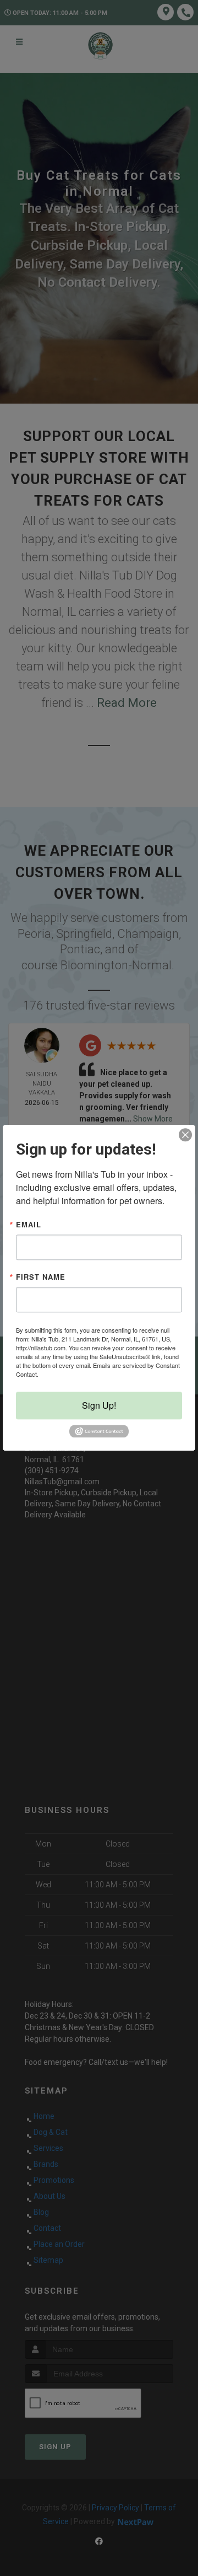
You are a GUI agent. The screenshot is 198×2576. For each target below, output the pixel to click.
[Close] (185, 1135)
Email (29, 1224)
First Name (41, 1277)
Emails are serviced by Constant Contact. (98, 1370)
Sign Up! (99, 1405)
